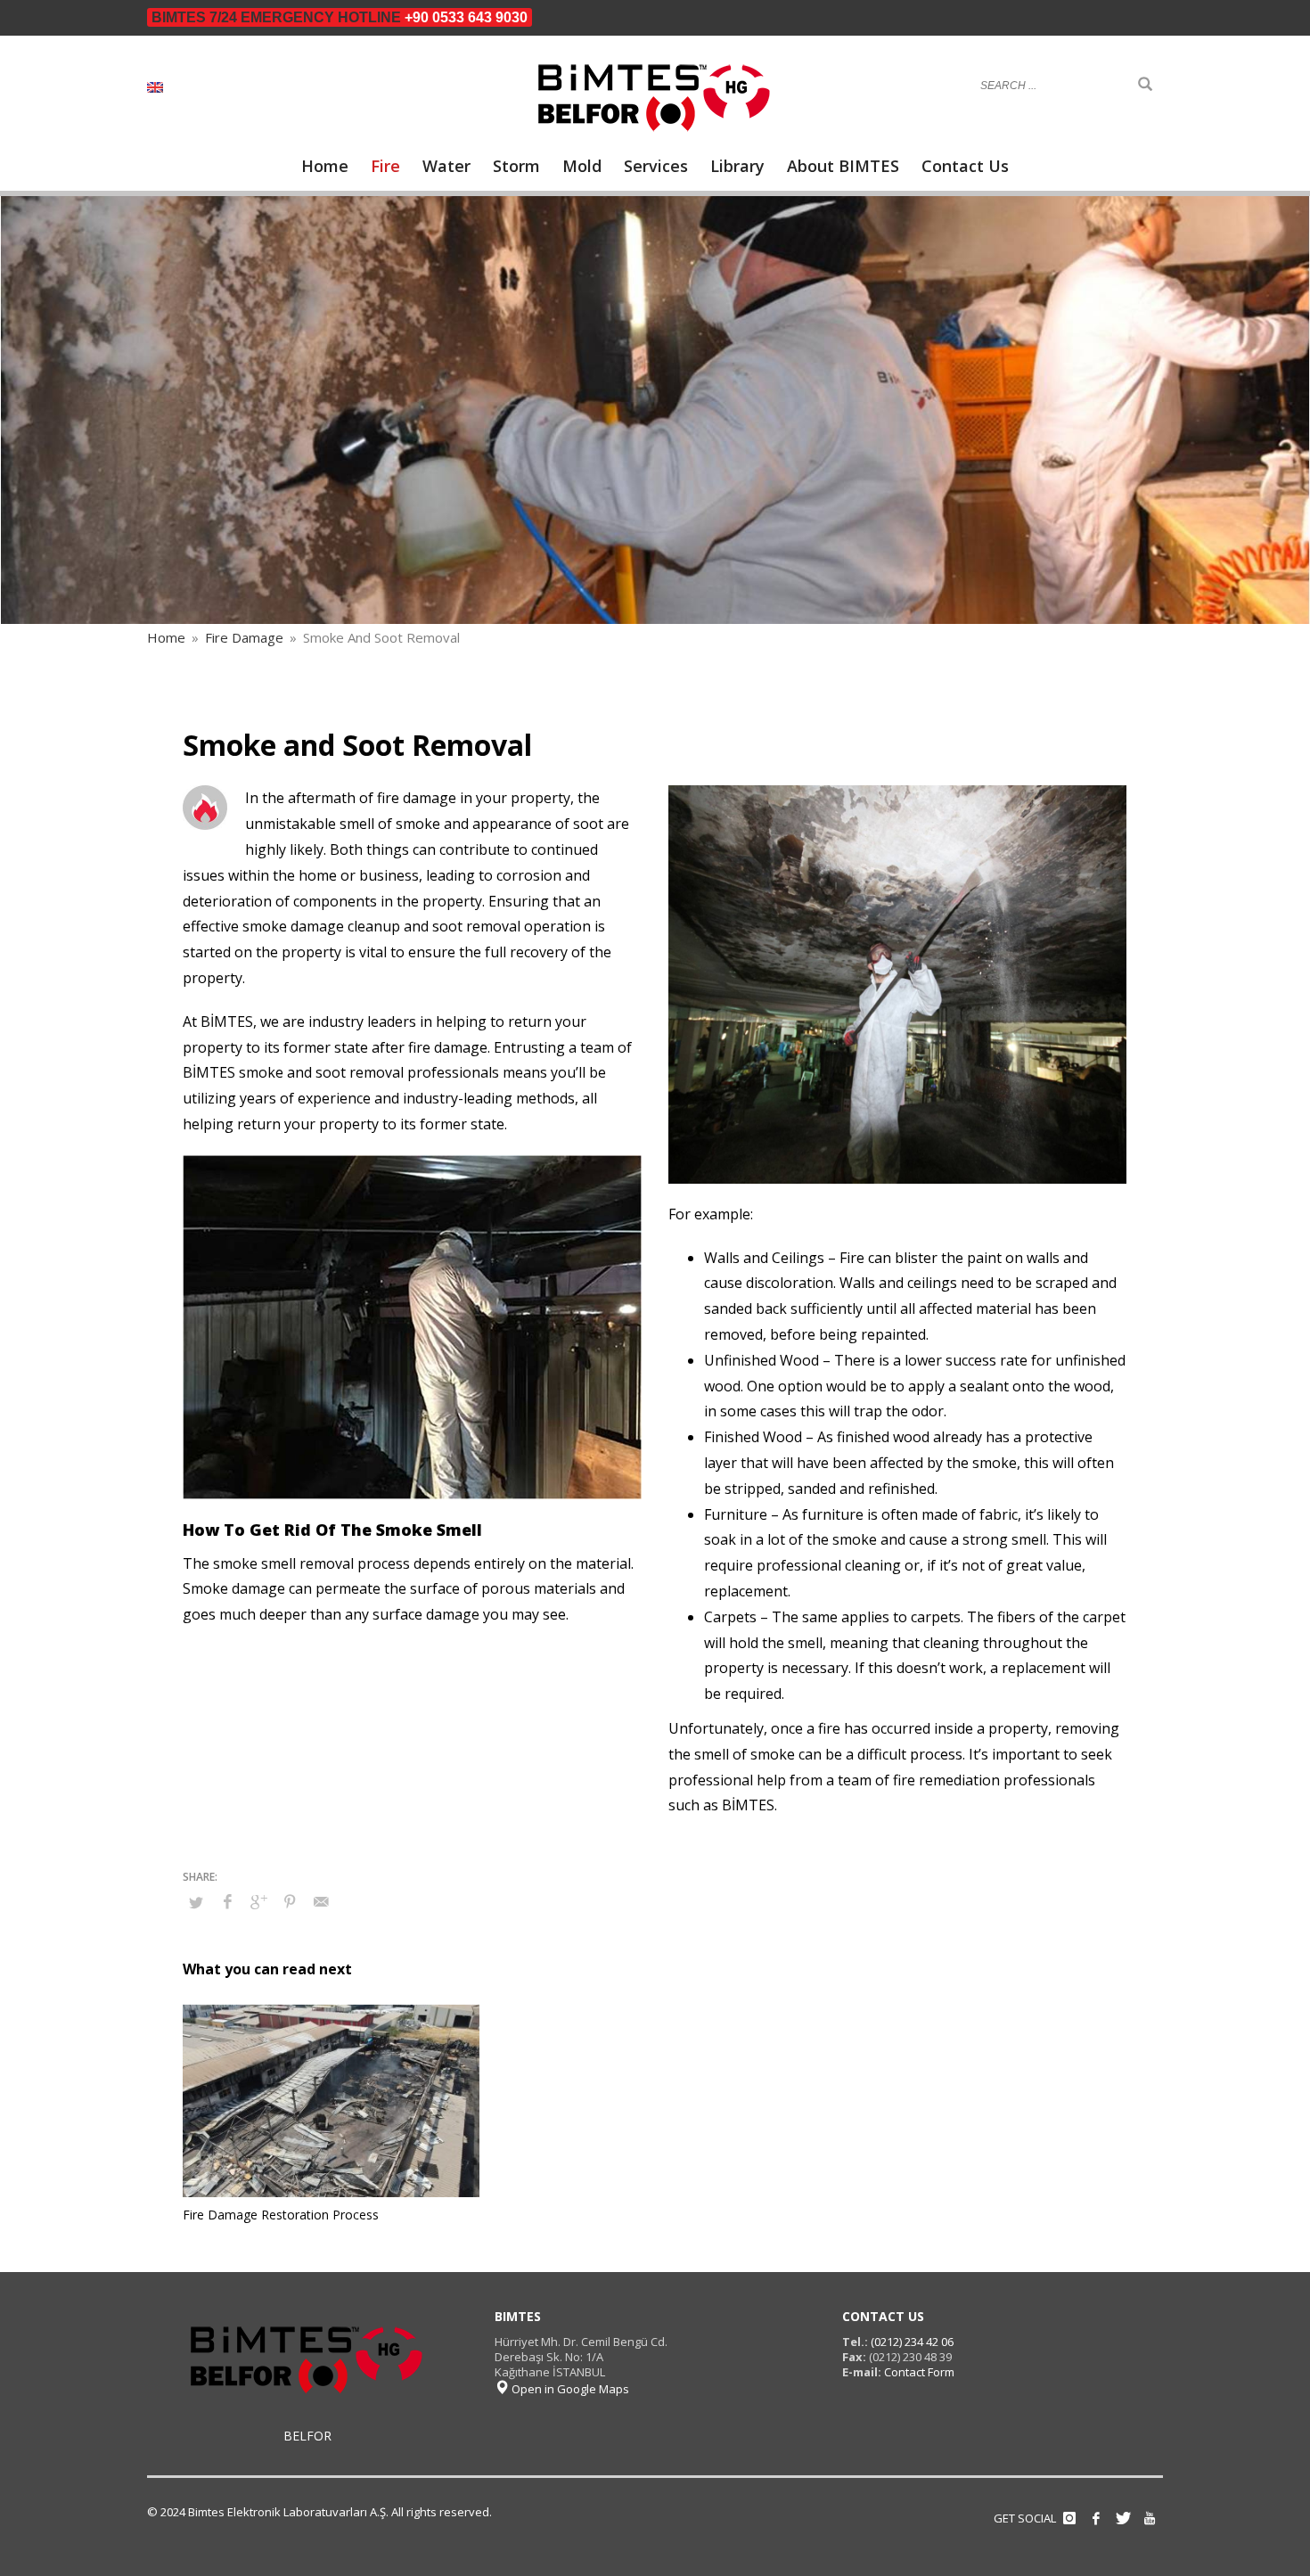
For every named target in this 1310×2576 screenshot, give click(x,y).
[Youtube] (1150, 2518)
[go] (1145, 85)
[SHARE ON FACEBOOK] (227, 1901)
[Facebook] (1096, 2518)
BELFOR (307, 2436)
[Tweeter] (1123, 2518)
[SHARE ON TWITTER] (196, 1902)
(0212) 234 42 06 (911, 2342)
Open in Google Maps (569, 2389)
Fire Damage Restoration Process (281, 2215)
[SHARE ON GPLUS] (258, 1901)
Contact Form (919, 2372)
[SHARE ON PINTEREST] (290, 1901)
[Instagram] (1069, 2518)
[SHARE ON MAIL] (321, 1901)
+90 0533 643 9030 (466, 17)
